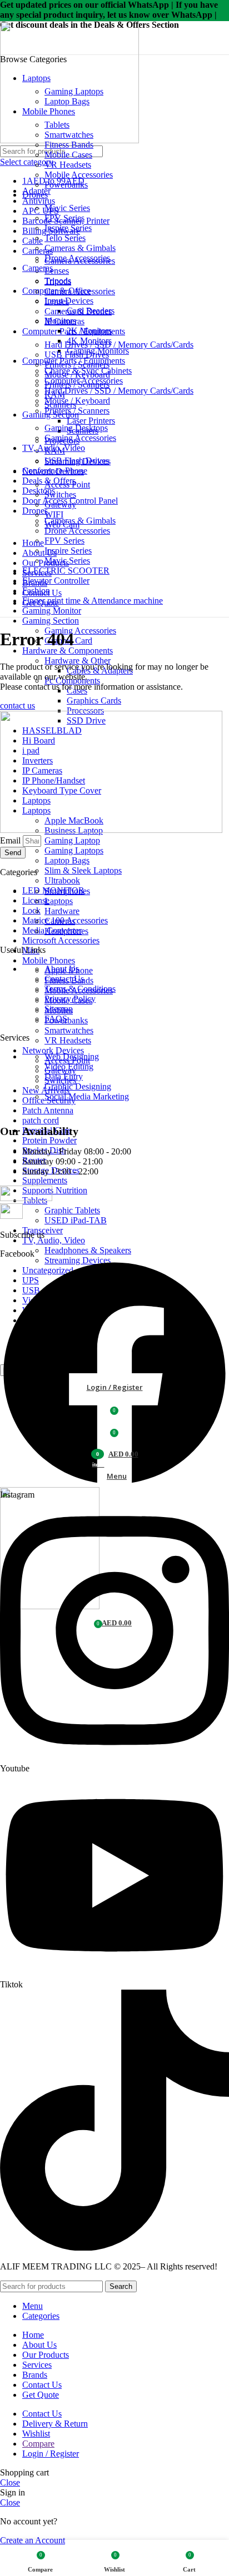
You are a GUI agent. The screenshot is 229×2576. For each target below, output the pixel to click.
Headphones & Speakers (88, 1250)
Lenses (57, 271)
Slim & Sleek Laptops (83, 870)
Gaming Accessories (80, 631)
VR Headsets (68, 1040)
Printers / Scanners (77, 365)
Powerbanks (66, 185)
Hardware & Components (68, 651)
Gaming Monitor (52, 611)
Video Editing (69, 1066)
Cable (33, 241)
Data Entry (64, 1076)
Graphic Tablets (72, 1210)
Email (11, 840)
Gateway (60, 504)
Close (10, 2482)
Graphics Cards (94, 701)
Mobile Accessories (79, 175)
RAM (55, 395)
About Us (62, 969)
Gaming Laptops (74, 850)
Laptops (59, 901)
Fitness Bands (69, 145)
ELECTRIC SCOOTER (66, 571)
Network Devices (53, 1050)
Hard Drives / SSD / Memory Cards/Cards (119, 391)
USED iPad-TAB (76, 1220)
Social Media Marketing (87, 1096)
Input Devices (69, 301)
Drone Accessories (77, 531)
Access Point (67, 484)
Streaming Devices (78, 461)
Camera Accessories (80, 291)
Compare (38, 2444)
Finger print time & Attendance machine (93, 601)
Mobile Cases (68, 155)
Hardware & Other (78, 661)
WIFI (54, 514)
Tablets (57, 125)
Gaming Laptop (72, 840)
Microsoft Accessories (61, 940)
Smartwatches (69, 1030)
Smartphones (67, 891)
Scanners (60, 405)
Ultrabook (62, 880)
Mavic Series (67, 208)
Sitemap (59, 1009)
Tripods (58, 281)
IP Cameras (64, 321)
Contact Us (64, 979)
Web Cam (62, 524)
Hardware (62, 911)
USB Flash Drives (77, 355)
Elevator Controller (56, 581)
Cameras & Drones (78, 311)
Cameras (60, 921)
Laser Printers (91, 421)
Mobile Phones (49, 960)
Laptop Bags (67, 860)
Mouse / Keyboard (77, 401)
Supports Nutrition (55, 1190)
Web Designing (72, 1056)
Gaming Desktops (76, 428)
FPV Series (64, 541)
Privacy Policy (70, 999)
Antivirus (39, 201)
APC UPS (41, 211)
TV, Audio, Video (54, 1240)
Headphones (66, 931)
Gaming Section (51, 621)
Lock (31, 910)
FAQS (56, 1019)
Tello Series (65, 238)
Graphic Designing (78, 1086)
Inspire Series (68, 551)
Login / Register (51, 2454)
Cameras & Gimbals (80, 521)
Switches (60, 494)
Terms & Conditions (80, 989)
